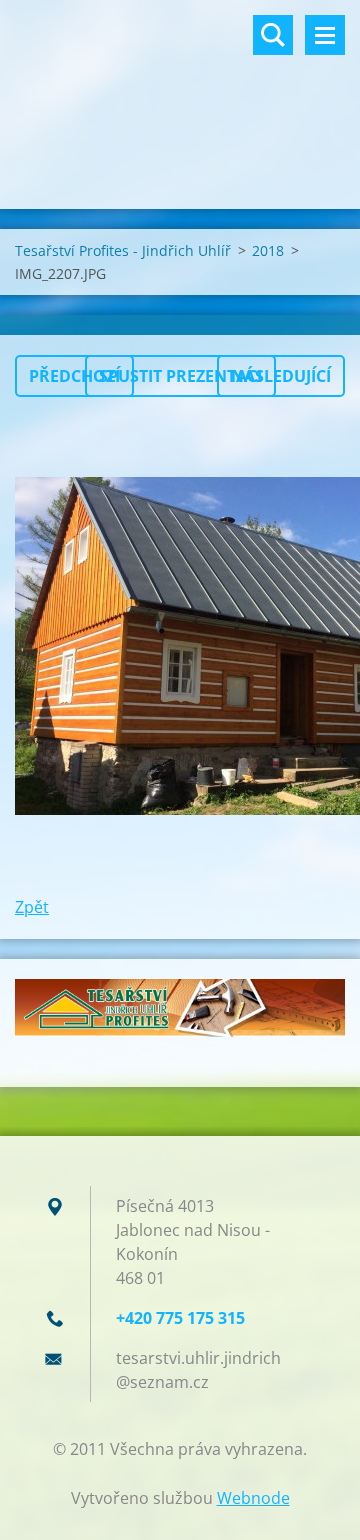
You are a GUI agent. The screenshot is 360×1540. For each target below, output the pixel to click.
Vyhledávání (273, 35)
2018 (268, 250)
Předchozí (74, 376)
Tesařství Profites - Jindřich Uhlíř (123, 250)
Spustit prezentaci (180, 376)
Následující (281, 376)
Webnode (253, 1498)
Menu (325, 35)
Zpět (32, 907)
